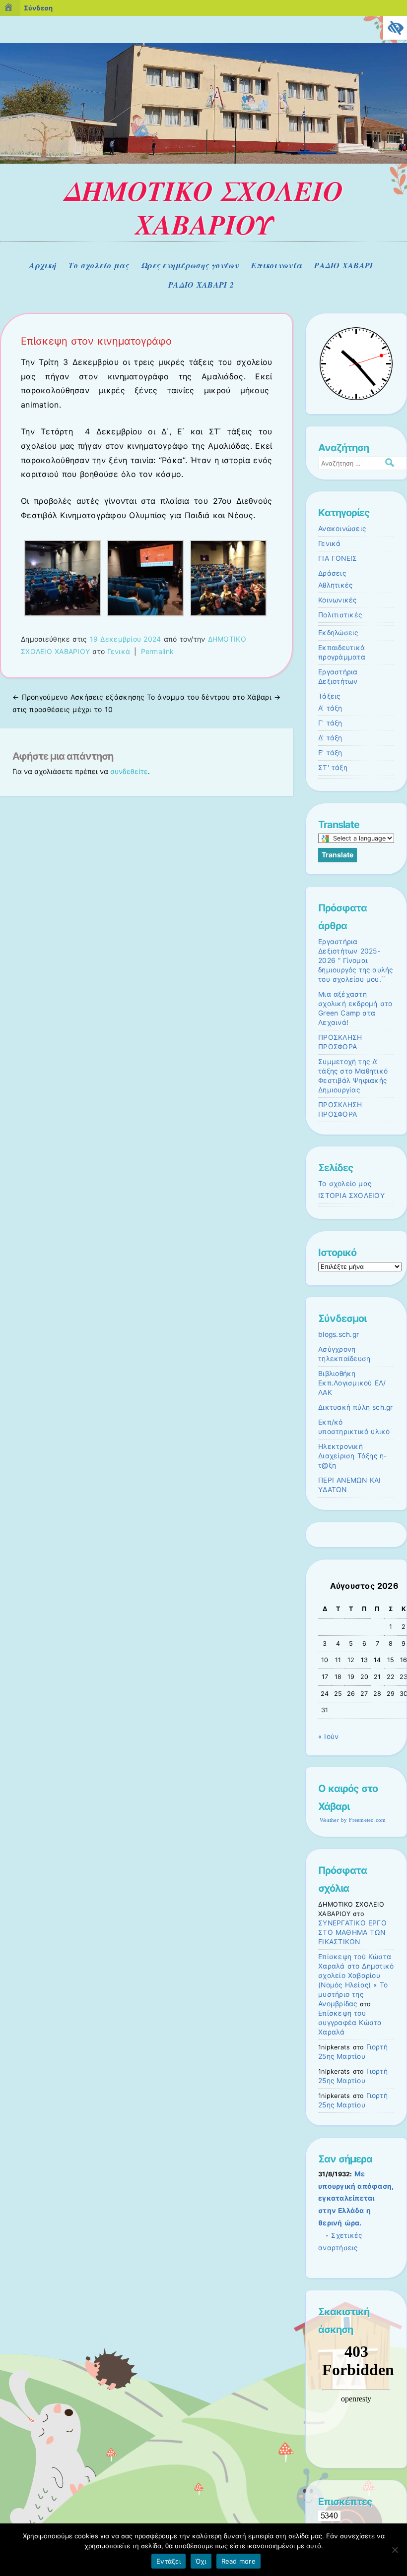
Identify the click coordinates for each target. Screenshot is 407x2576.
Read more (238, 2561)
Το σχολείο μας (99, 265)
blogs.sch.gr (339, 1334)
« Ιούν (328, 1737)
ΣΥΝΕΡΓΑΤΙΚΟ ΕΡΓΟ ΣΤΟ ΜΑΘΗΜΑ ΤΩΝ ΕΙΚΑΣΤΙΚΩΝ (352, 1932)
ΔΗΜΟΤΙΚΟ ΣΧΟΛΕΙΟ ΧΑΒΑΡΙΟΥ (204, 208)
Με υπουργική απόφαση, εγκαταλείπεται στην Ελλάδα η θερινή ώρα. (356, 2199)
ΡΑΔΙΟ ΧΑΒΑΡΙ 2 (201, 285)
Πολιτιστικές (340, 615)
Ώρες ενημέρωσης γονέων (190, 265)
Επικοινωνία (276, 265)
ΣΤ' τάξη (333, 768)
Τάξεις (329, 696)
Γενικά (119, 651)
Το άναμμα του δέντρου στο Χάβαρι (214, 697)
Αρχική (43, 265)
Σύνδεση (38, 8)
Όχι (201, 2561)
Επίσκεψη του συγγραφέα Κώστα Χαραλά (350, 2023)
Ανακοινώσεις (342, 529)
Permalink (158, 651)
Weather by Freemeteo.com (353, 1820)
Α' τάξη (330, 708)
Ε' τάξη (330, 753)
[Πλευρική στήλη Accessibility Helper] (395, 28)
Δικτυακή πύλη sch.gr (356, 1407)
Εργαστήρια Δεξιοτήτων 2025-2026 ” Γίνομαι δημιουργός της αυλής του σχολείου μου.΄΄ (356, 960)
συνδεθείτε (129, 771)
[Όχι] (395, 2550)
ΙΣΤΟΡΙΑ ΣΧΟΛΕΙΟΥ (351, 1196)
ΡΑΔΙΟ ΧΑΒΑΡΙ (343, 265)
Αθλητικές (335, 585)
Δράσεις (332, 573)
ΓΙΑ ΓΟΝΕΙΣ (338, 558)
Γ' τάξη (330, 723)
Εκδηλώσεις (338, 633)
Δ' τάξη (330, 738)
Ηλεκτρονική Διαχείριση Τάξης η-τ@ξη (352, 1456)
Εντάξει (169, 2561)
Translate (338, 855)
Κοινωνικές (338, 600)
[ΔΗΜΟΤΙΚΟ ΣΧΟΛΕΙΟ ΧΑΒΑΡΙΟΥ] (203, 161)
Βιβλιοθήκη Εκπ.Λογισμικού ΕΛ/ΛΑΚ (352, 1383)
